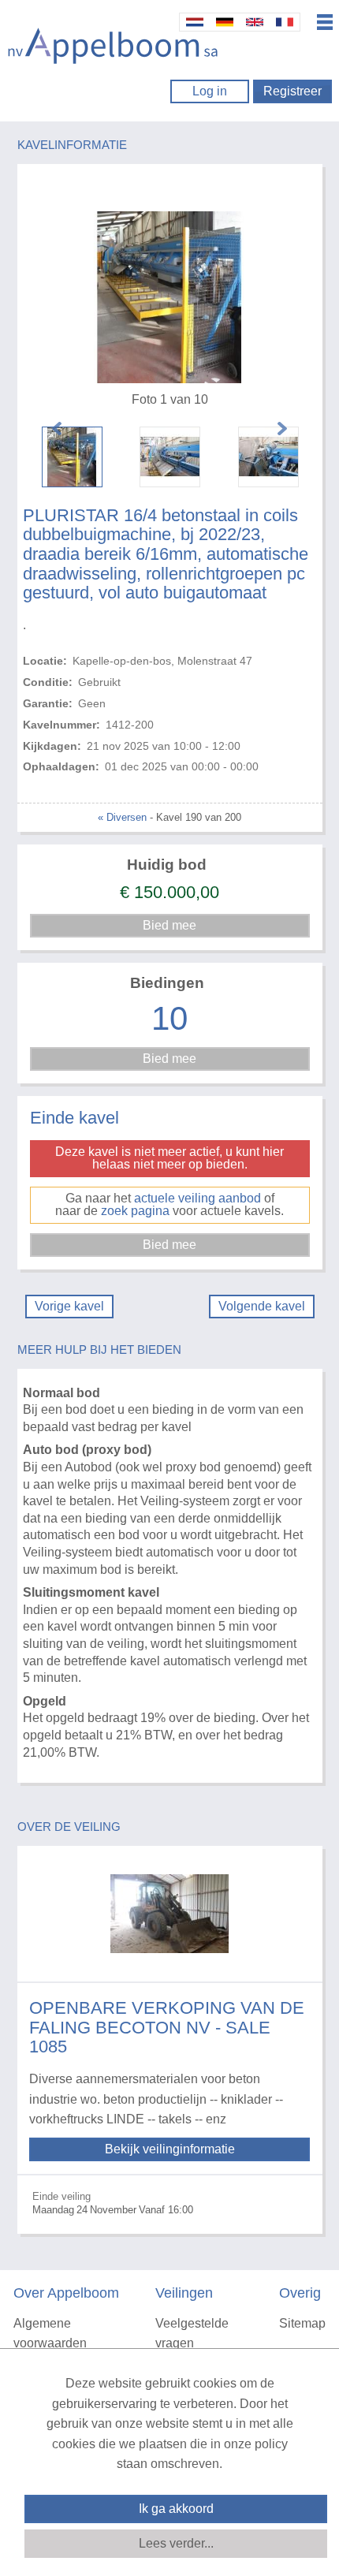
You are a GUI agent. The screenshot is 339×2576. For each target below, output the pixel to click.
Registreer (292, 91)
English (255, 22)
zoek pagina (135, 1211)
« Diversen (122, 817)
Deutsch (225, 22)
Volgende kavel (262, 1306)
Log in (210, 91)
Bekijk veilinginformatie (170, 2149)
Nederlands (195, 22)
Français (285, 22)
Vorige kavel (69, 1306)
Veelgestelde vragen (192, 2334)
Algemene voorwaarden (50, 2334)
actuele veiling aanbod (197, 1198)
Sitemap (302, 2323)
